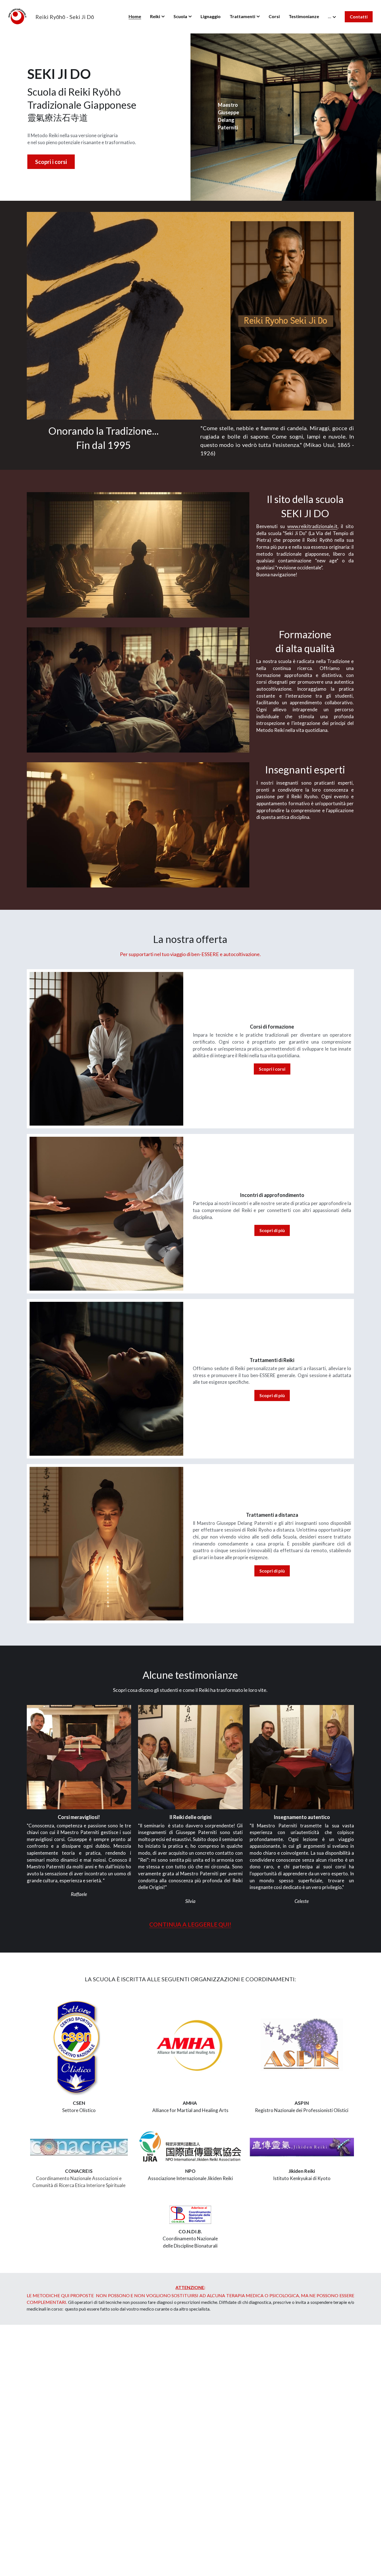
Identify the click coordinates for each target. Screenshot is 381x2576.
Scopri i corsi (51, 162)
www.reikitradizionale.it (312, 526)
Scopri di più (272, 1230)
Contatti (359, 17)
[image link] (17, 16)
